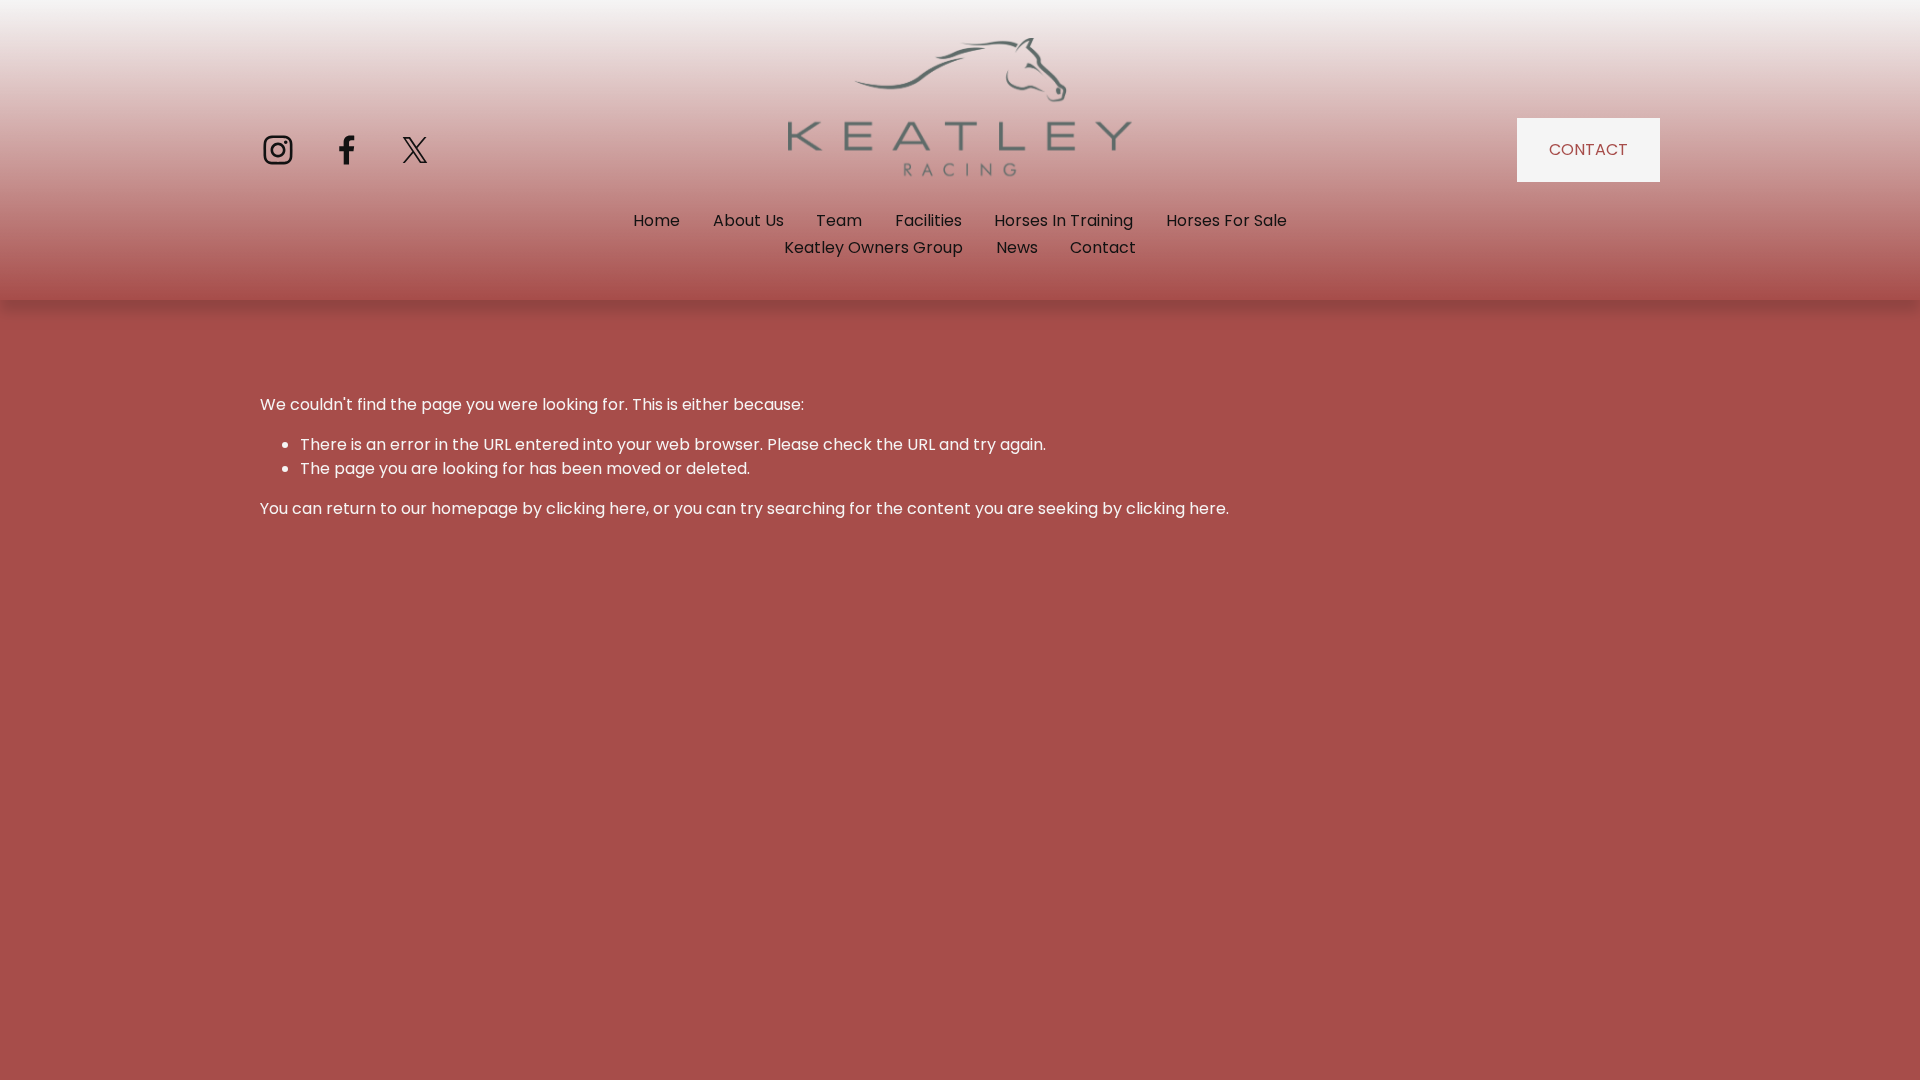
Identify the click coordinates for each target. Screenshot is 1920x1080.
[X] (415, 150)
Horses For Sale (1226, 220)
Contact (1103, 247)
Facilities (928, 220)
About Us (748, 220)
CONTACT (1588, 149)
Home (656, 220)
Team (839, 220)
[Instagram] (278, 150)
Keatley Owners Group (873, 247)
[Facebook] (347, 150)
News (1017, 247)
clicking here (596, 508)
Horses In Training (1063, 220)
